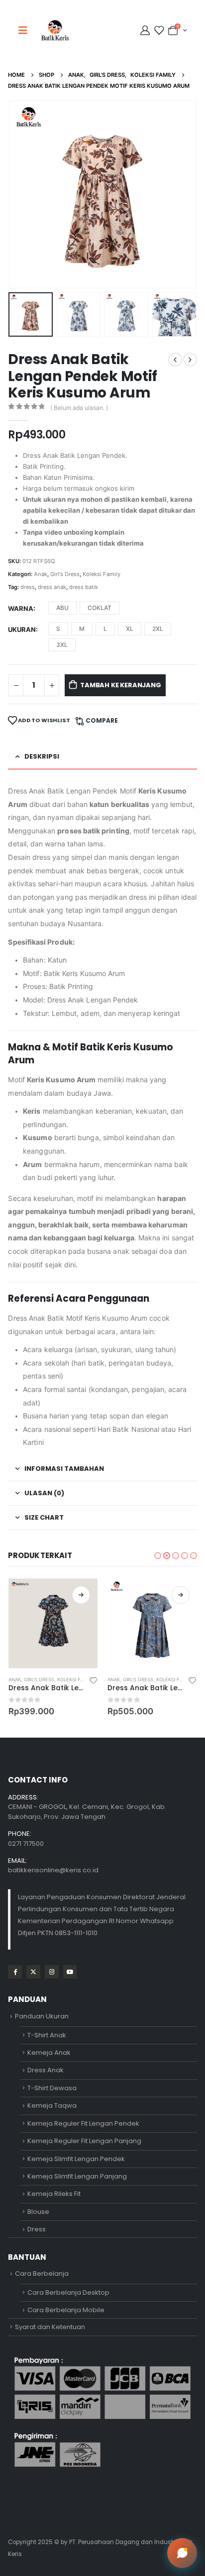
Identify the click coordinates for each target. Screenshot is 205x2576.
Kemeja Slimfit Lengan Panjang (77, 2176)
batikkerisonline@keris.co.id (53, 1870)
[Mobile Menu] (26, 30)
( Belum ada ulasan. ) (79, 408)
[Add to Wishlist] (93, 1680)
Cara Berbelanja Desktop (68, 2292)
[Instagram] (51, 1972)
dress (28, 587)
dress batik (84, 587)
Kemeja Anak (49, 2053)
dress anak (52, 587)
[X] (33, 1972)
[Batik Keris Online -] (55, 30)
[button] (20, 195)
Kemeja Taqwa (52, 2105)
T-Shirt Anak (47, 2035)
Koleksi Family (102, 574)
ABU (62, 608)
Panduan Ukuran (42, 2016)
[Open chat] (182, 2553)
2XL (158, 629)
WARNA (21, 608)
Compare (102, 720)
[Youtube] (70, 1972)
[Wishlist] (159, 30)
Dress (37, 2229)
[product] (53, 1623)
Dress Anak (46, 2070)
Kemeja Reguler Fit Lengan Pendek (83, 2123)
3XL (62, 645)
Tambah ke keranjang (120, 685)
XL (130, 629)
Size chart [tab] (44, 1517)
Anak (41, 574)
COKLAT (100, 608)
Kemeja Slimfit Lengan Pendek (76, 2159)
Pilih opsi (81, 1595)
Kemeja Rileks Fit (54, 2194)
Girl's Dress (65, 574)
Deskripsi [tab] (42, 756)
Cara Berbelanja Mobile (66, 2310)
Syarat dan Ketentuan (50, 2327)
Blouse (38, 2212)
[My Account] (146, 30)
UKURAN (22, 629)
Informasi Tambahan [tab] (64, 1469)
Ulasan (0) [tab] (44, 1493)
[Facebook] (15, 1972)
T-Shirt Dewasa (52, 2088)
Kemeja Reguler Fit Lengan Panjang (84, 2141)
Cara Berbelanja (42, 2274)
